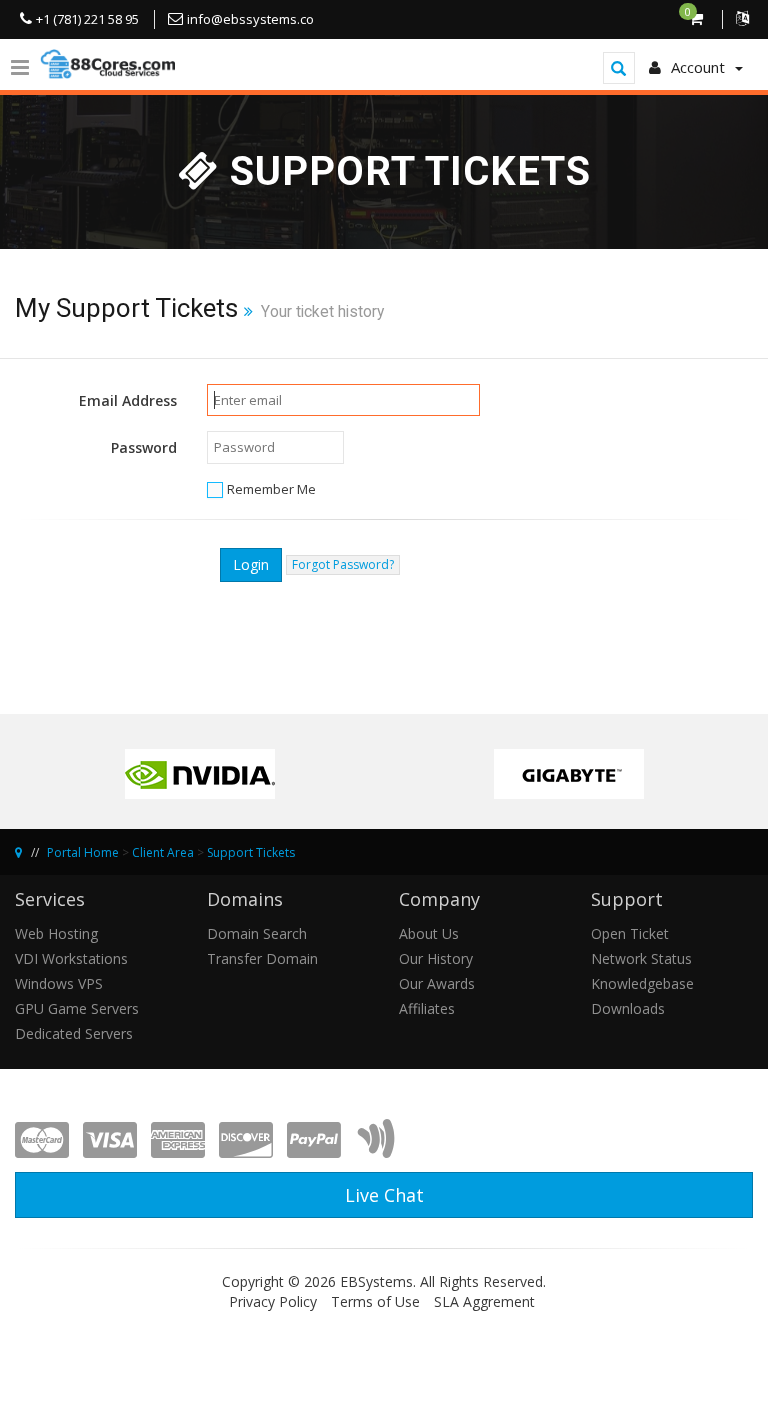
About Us (429, 933)
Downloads (628, 1008)
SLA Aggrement (484, 1301)
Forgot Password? (343, 564)
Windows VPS (59, 983)
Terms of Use (375, 1301)
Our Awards (437, 983)
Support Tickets (251, 852)
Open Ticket (630, 933)
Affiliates (427, 1008)
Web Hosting (56, 933)
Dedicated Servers (74, 1033)
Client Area (163, 852)
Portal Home (83, 852)
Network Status (641, 958)
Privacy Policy (273, 1301)
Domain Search (257, 933)
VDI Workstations (71, 958)
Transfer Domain (262, 958)
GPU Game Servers (77, 1008)
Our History (436, 958)
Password (144, 447)
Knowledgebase (642, 983)
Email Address (128, 400)
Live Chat (384, 1195)
